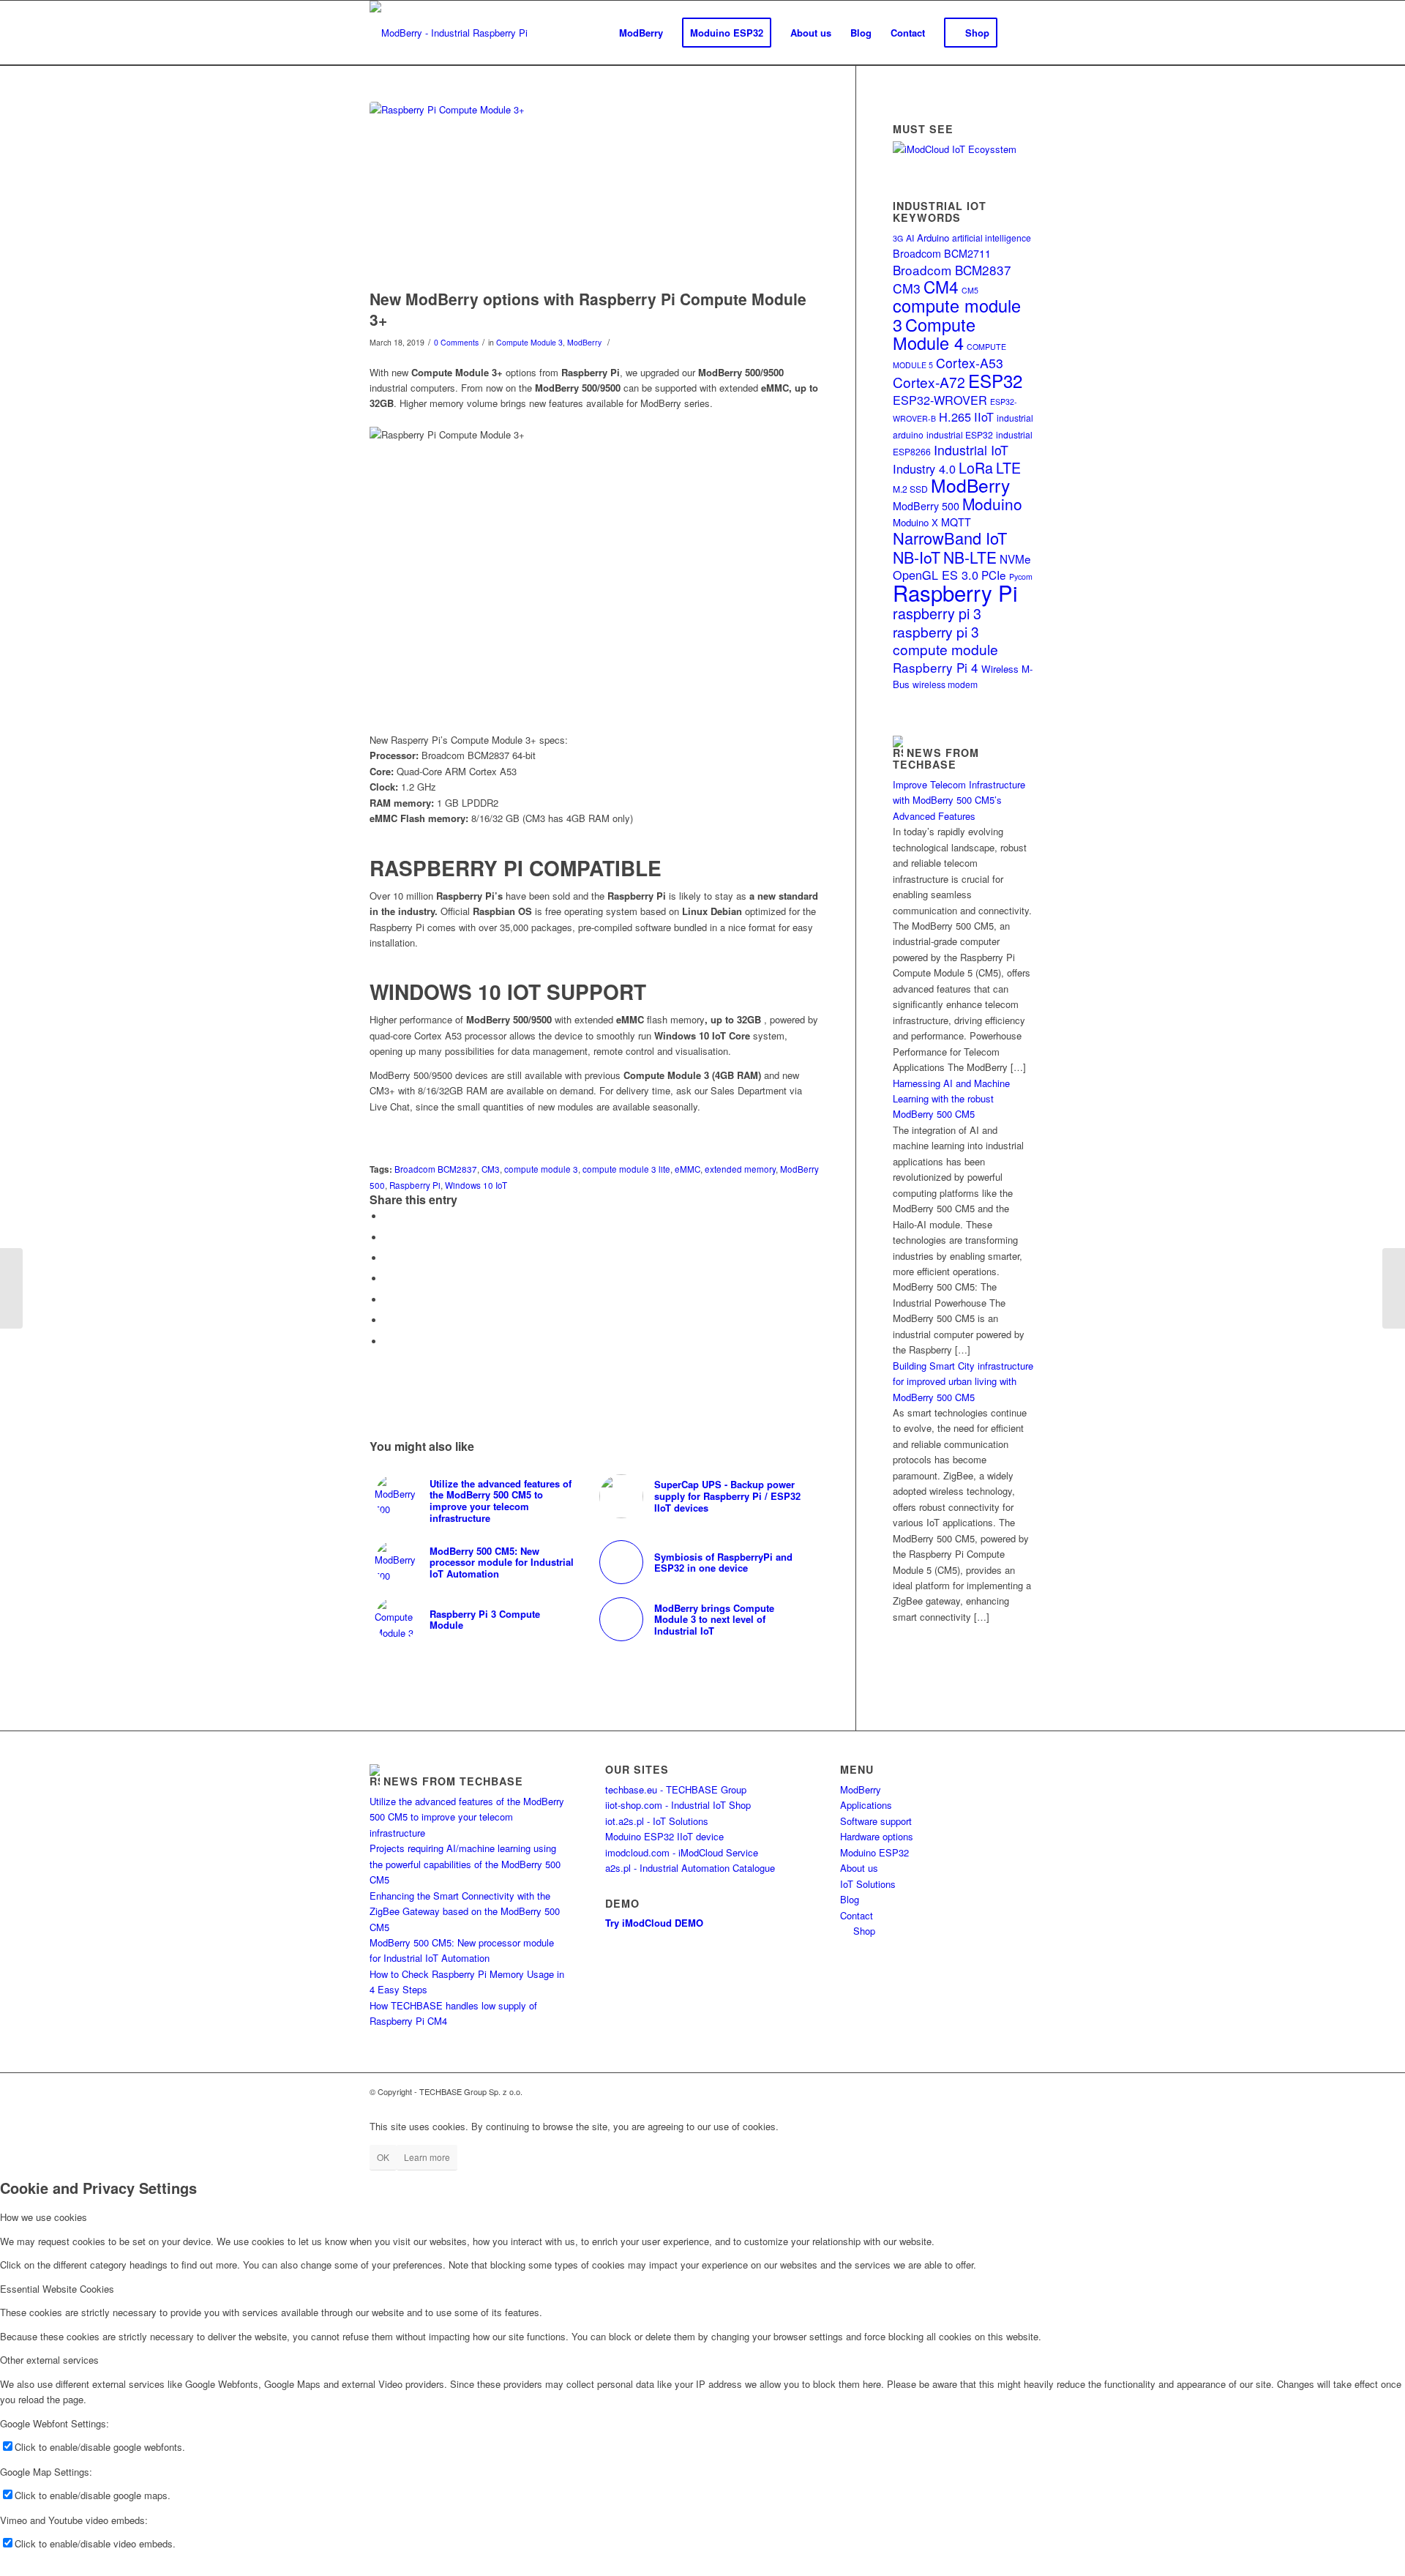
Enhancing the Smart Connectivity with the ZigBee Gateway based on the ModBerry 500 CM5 (465, 1911)
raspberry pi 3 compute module (945, 640)
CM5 (970, 290)
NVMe (1015, 559)
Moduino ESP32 (874, 1852)
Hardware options (877, 1836)
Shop (861, 1931)
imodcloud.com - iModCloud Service (682, 1852)
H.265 (955, 417)
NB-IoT (917, 557)
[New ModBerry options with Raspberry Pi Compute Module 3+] (594, 192)
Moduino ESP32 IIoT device (664, 1836)
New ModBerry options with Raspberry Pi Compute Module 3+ (588, 309)
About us (859, 1868)
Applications (866, 1805)
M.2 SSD (910, 489)
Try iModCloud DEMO (654, 1923)
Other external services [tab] (49, 2360)
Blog (850, 1899)
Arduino (933, 238)
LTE (1008, 467)
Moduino (992, 504)
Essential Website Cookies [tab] (57, 2289)
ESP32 (995, 380)
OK (383, 2157)
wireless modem (945, 684)
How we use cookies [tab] (44, 2217)
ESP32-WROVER (940, 400)
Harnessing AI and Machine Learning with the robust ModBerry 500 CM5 (951, 1099)
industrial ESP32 (960, 434)
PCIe (994, 575)
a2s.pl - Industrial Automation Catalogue (690, 1868)
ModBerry (584, 342)
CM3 (491, 1169)
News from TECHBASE (936, 758)
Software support (876, 1821)
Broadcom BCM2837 (436, 1169)
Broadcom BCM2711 (942, 253)
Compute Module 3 (529, 342)
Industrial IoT (971, 450)
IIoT (984, 417)
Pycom (1021, 576)
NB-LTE (970, 557)
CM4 (941, 286)
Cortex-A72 (929, 382)
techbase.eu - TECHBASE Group (676, 1789)
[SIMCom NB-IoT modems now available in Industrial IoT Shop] (11, 1288)
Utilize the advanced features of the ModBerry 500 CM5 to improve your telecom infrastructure (467, 1817)
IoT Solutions (868, 1884)
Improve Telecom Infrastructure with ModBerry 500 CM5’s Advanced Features (959, 800)
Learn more (427, 2157)
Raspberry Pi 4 (936, 667)
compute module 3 (541, 1169)
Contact (857, 1915)
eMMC (687, 1169)
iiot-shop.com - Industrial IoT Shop (678, 1805)
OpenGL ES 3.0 (936, 575)
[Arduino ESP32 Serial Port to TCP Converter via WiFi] (1394, 1288)
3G (898, 238)
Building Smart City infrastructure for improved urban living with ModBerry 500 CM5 (963, 1381)
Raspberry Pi (415, 1185)
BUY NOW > (397, 1137)
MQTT (956, 522)
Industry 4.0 (924, 468)
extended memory (740, 1169)
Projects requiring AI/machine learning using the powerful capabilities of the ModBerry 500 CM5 (465, 1864)
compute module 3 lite (626, 1169)
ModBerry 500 (926, 506)
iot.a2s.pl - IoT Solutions (657, 1821)
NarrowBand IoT (950, 538)
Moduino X (915, 522)
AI (910, 238)
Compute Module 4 (934, 333)
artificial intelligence (992, 238)
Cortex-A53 (970, 363)
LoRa (976, 467)
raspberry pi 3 (937, 613)
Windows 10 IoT (476, 1185)
